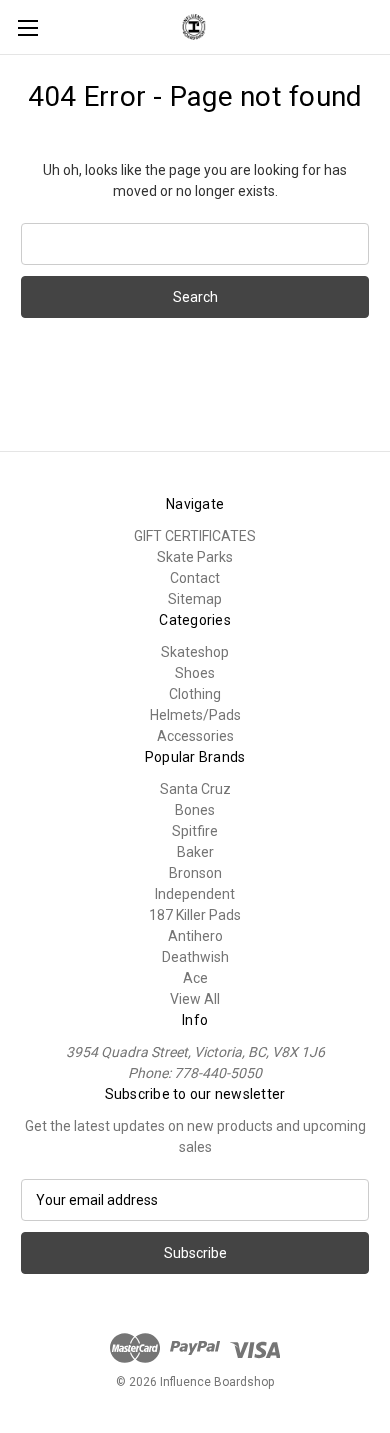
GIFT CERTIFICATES (195, 536)
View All (195, 999)
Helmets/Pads (195, 715)
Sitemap (195, 599)
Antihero (195, 936)
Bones (195, 810)
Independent (195, 894)
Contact (195, 578)
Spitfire (195, 831)
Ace (195, 978)
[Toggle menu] (27, 27)
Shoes (195, 673)
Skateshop (195, 652)
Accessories (195, 736)
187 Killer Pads (195, 915)
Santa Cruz (195, 789)
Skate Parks (195, 557)
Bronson (195, 873)
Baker (195, 852)
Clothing (195, 694)
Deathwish (195, 957)
